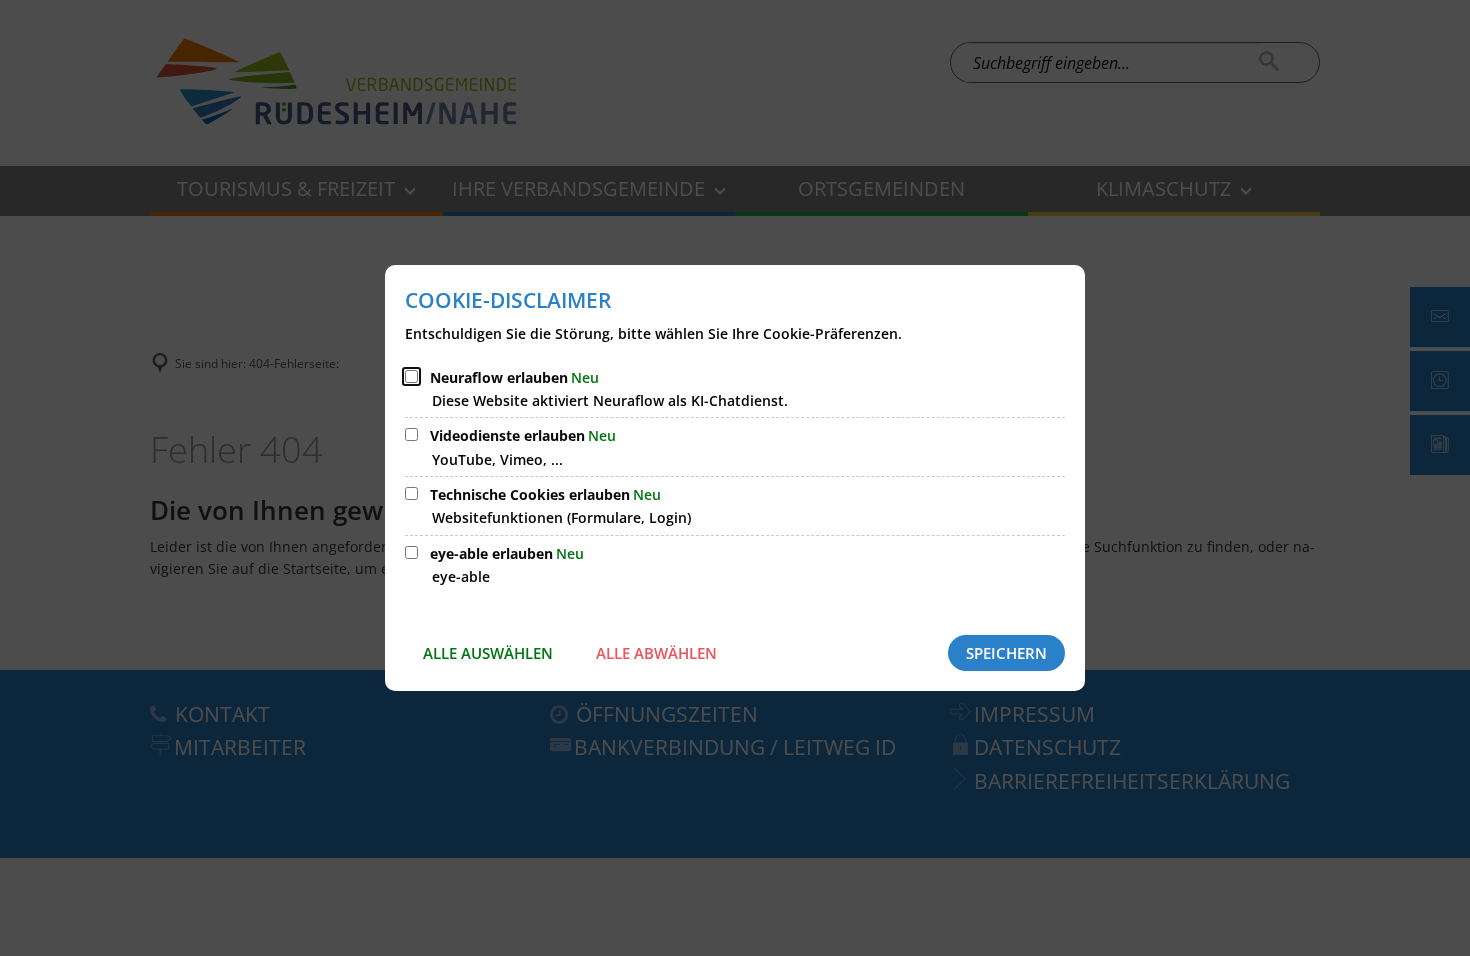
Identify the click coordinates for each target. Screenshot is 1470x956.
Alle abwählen (656, 653)
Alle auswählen (488, 653)
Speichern (1006, 653)
